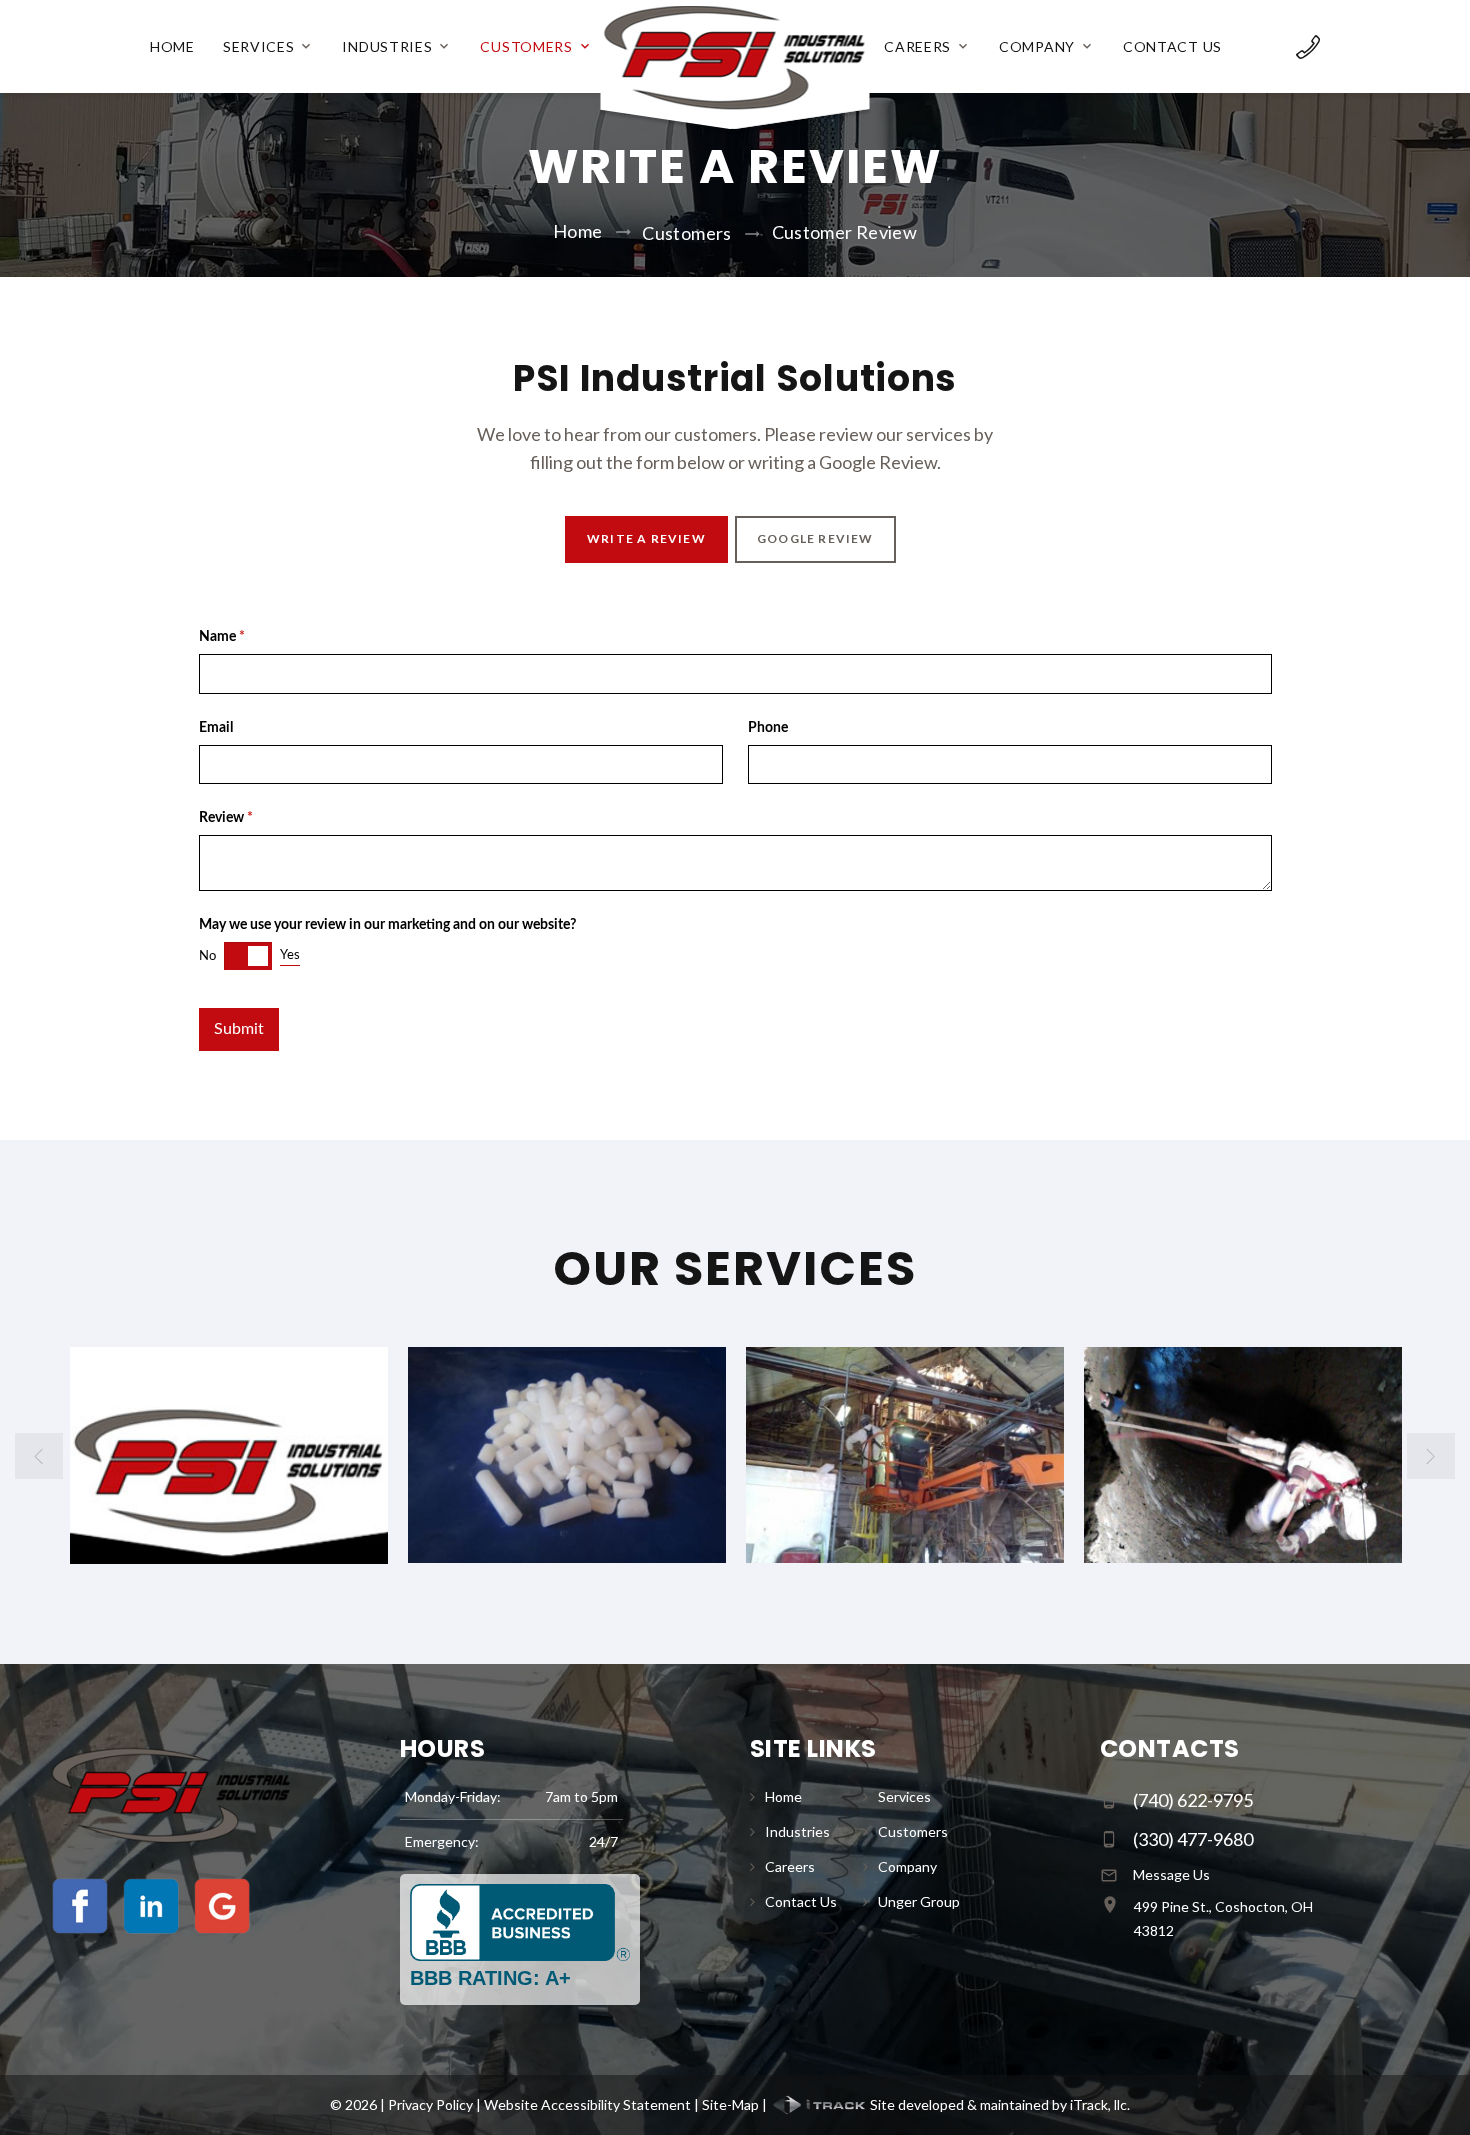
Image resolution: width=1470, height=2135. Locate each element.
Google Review (815, 538)
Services (259, 47)
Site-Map (730, 2104)
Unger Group (919, 1901)
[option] (241, 1455)
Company (1037, 47)
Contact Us (1172, 47)
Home (172, 47)
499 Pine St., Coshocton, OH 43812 (1223, 1918)
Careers (917, 47)
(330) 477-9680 (1193, 1839)
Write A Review (645, 538)
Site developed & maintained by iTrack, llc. (998, 2104)
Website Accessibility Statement (587, 2104)
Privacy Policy (430, 2104)
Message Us (1171, 1874)
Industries (387, 47)
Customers (526, 47)
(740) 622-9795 (1193, 1800)
